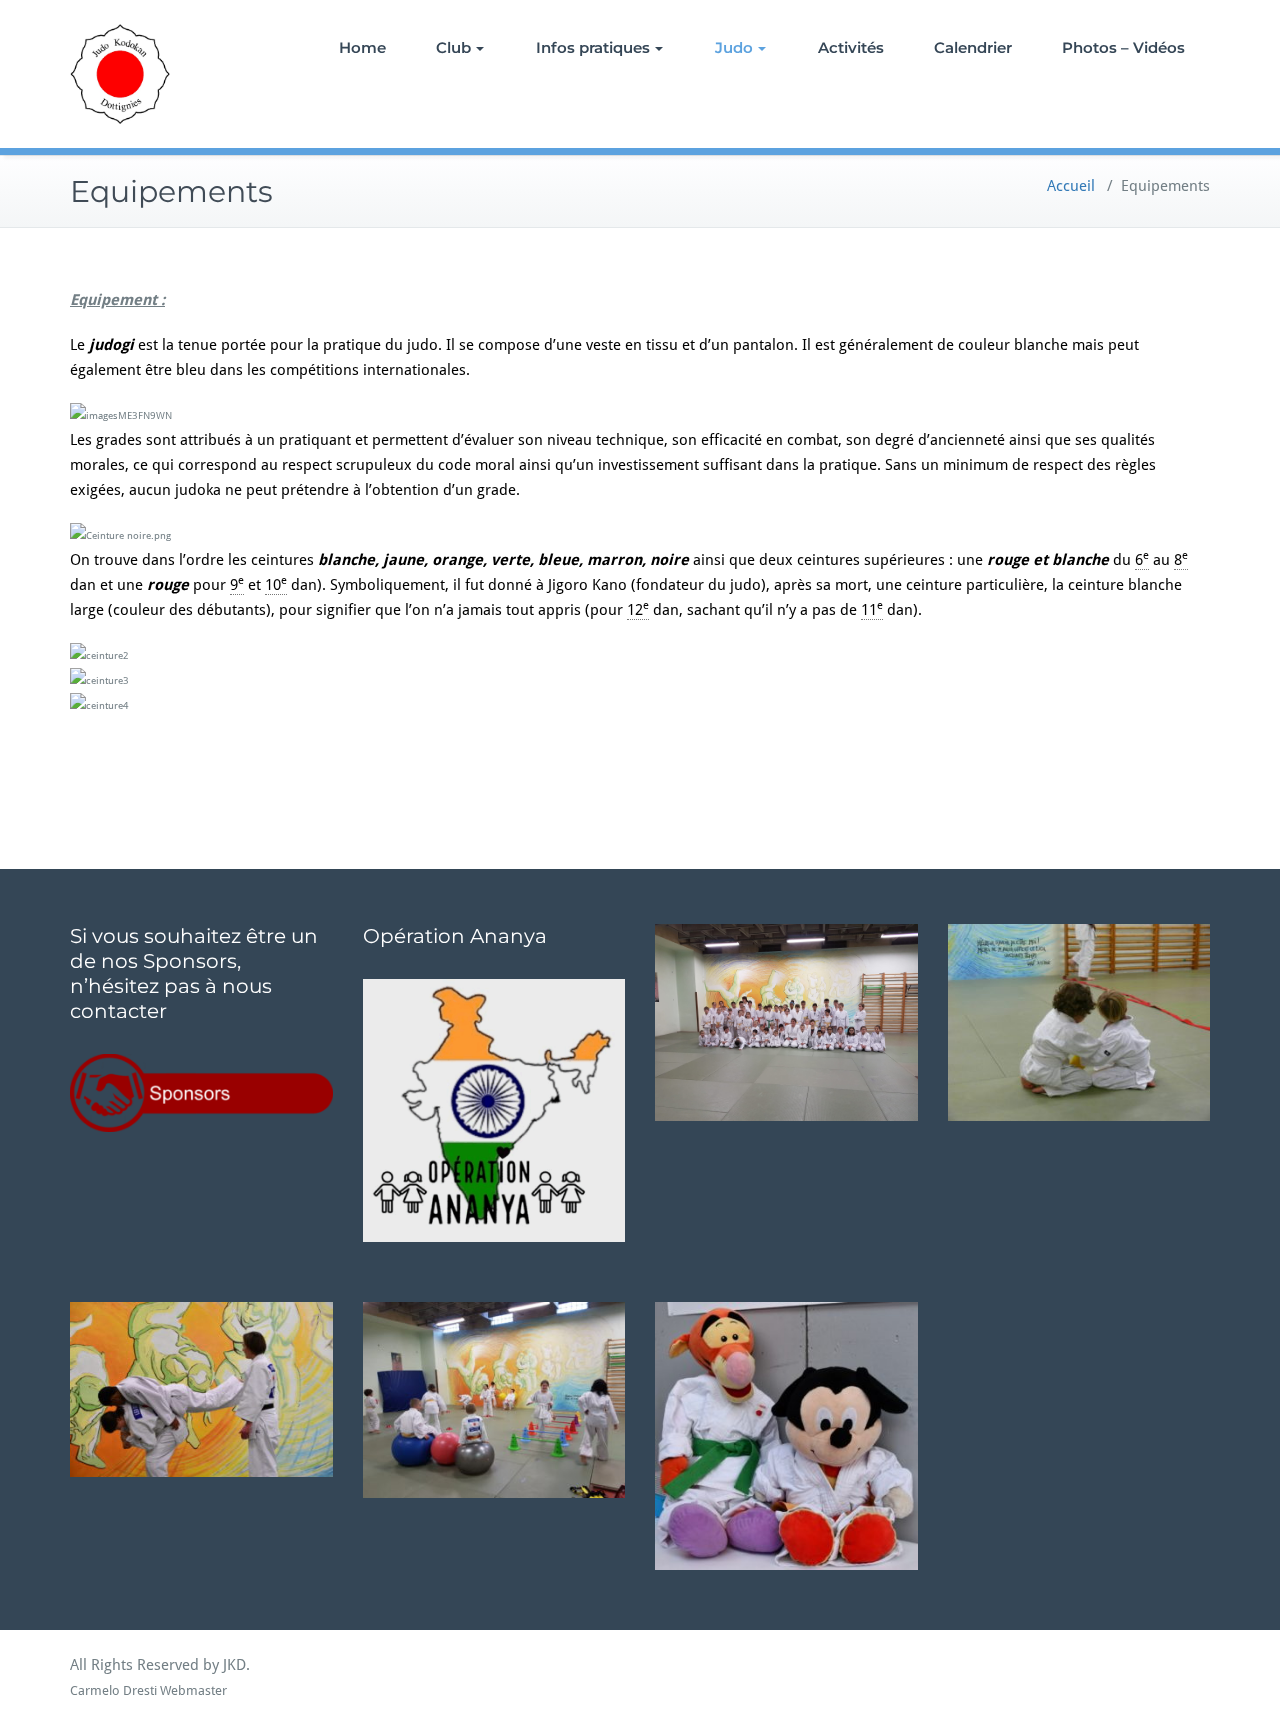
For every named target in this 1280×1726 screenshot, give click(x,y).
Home (362, 47)
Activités (851, 47)
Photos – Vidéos (1123, 47)
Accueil (1071, 186)
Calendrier (973, 47)
